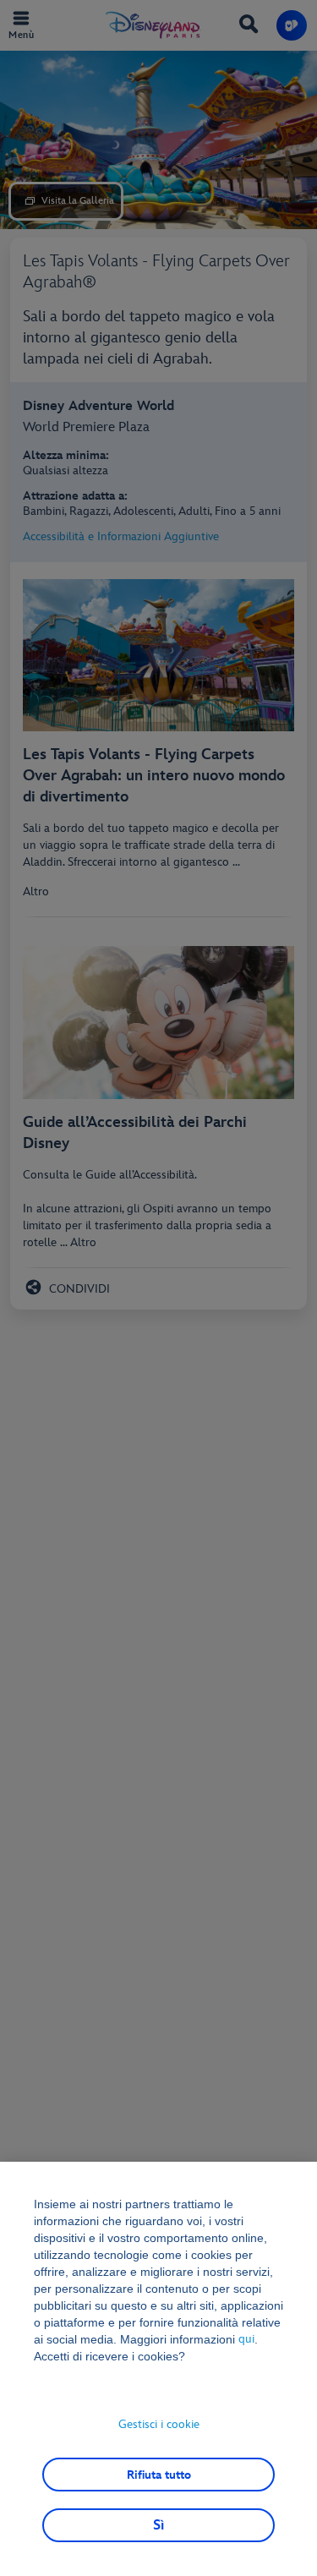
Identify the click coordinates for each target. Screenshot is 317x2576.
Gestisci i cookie (159, 2424)
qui (248, 2339)
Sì (158, 2525)
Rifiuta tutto (159, 2475)
